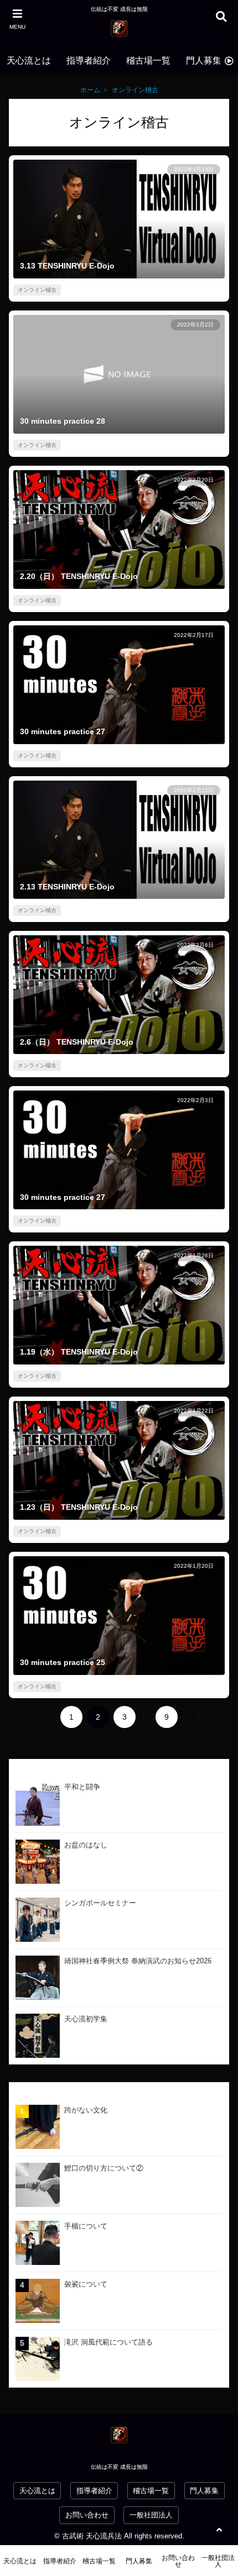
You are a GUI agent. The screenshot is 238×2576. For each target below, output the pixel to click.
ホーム (90, 90)
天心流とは (29, 60)
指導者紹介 (89, 60)
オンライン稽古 (135, 90)
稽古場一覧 (148, 60)
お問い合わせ (87, 2515)
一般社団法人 (151, 2515)
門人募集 (204, 60)
